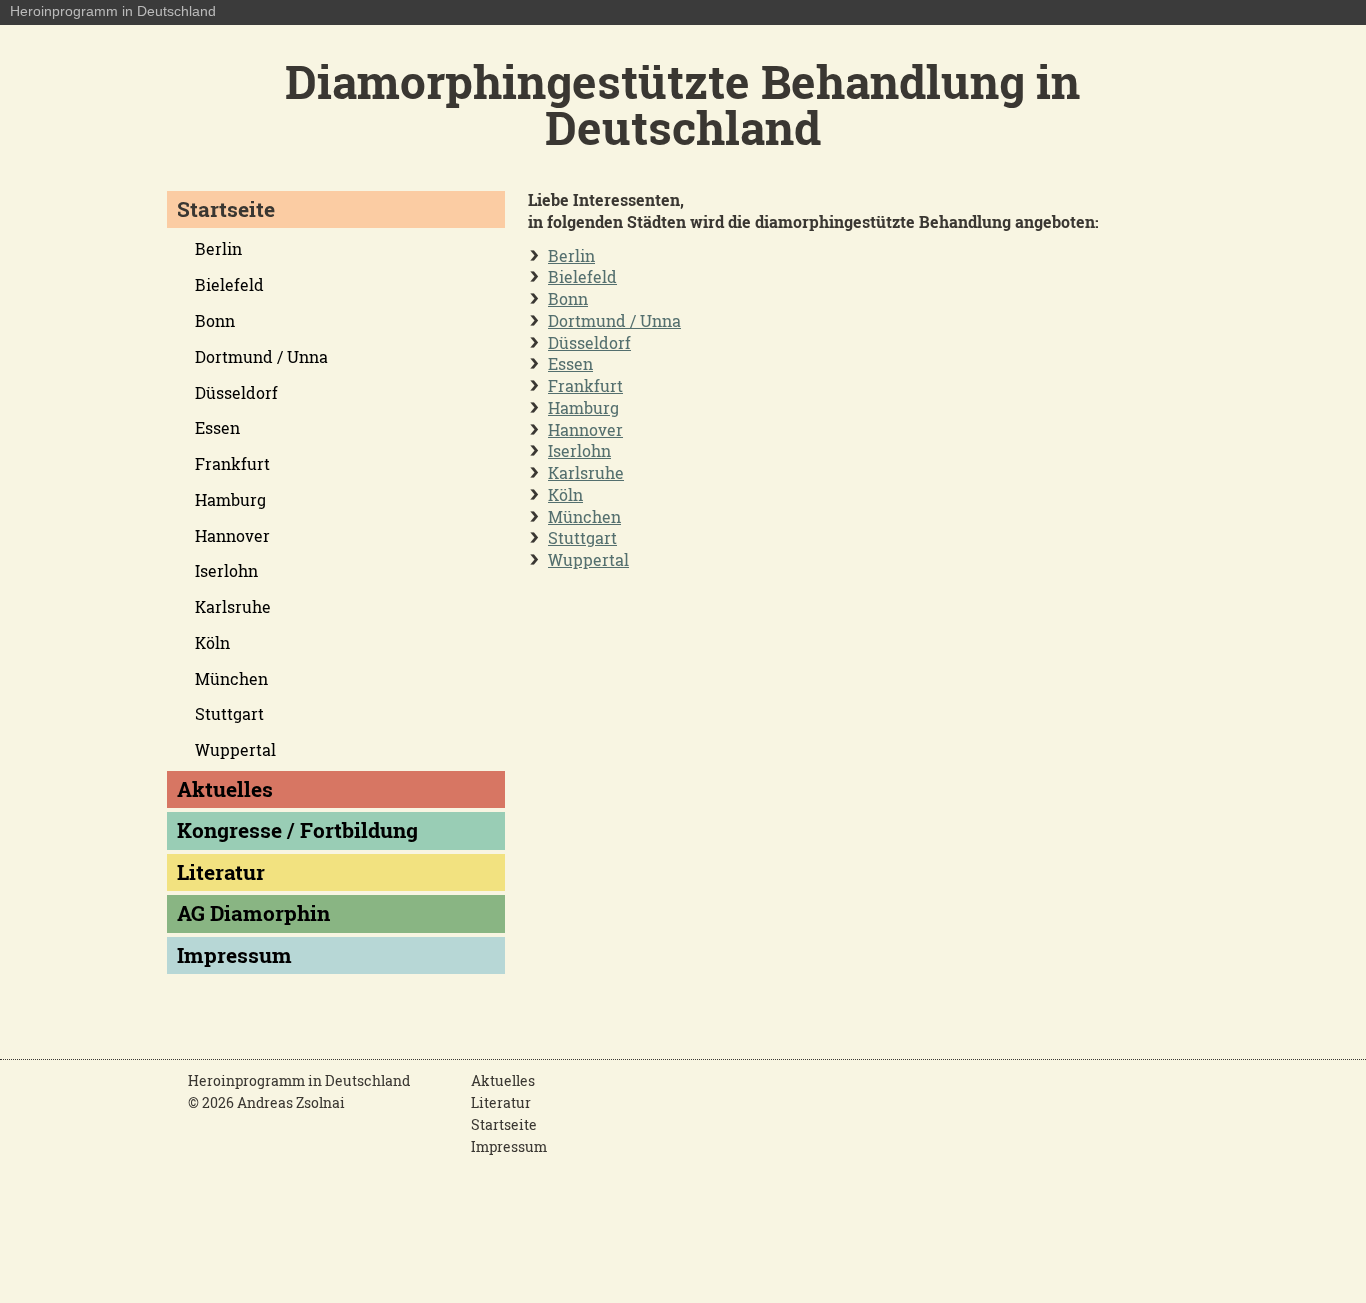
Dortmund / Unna (614, 320)
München (584, 516)
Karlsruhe (586, 472)
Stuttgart (582, 537)
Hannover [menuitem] (232, 535)
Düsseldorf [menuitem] (236, 392)
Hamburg (583, 407)
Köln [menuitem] (212, 642)
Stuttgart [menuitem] (229, 713)
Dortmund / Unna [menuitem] (261, 356)
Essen (570, 363)
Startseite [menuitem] (226, 209)
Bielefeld (582, 276)
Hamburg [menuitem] (230, 499)
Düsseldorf (589, 342)
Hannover (585, 429)
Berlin (571, 255)
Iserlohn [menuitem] (226, 570)
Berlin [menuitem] (218, 248)
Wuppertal (588, 559)
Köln (565, 494)
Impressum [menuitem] (234, 955)
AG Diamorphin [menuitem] (253, 913)
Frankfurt (585, 385)
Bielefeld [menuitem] (229, 284)
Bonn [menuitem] (215, 320)
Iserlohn (579, 450)
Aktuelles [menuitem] (225, 789)
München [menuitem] (231, 678)
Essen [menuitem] (217, 427)
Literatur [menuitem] (221, 872)
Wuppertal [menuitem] (235, 749)
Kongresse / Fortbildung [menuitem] (297, 830)
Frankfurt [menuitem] (232, 463)
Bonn (568, 298)
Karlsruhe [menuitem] (233, 606)
